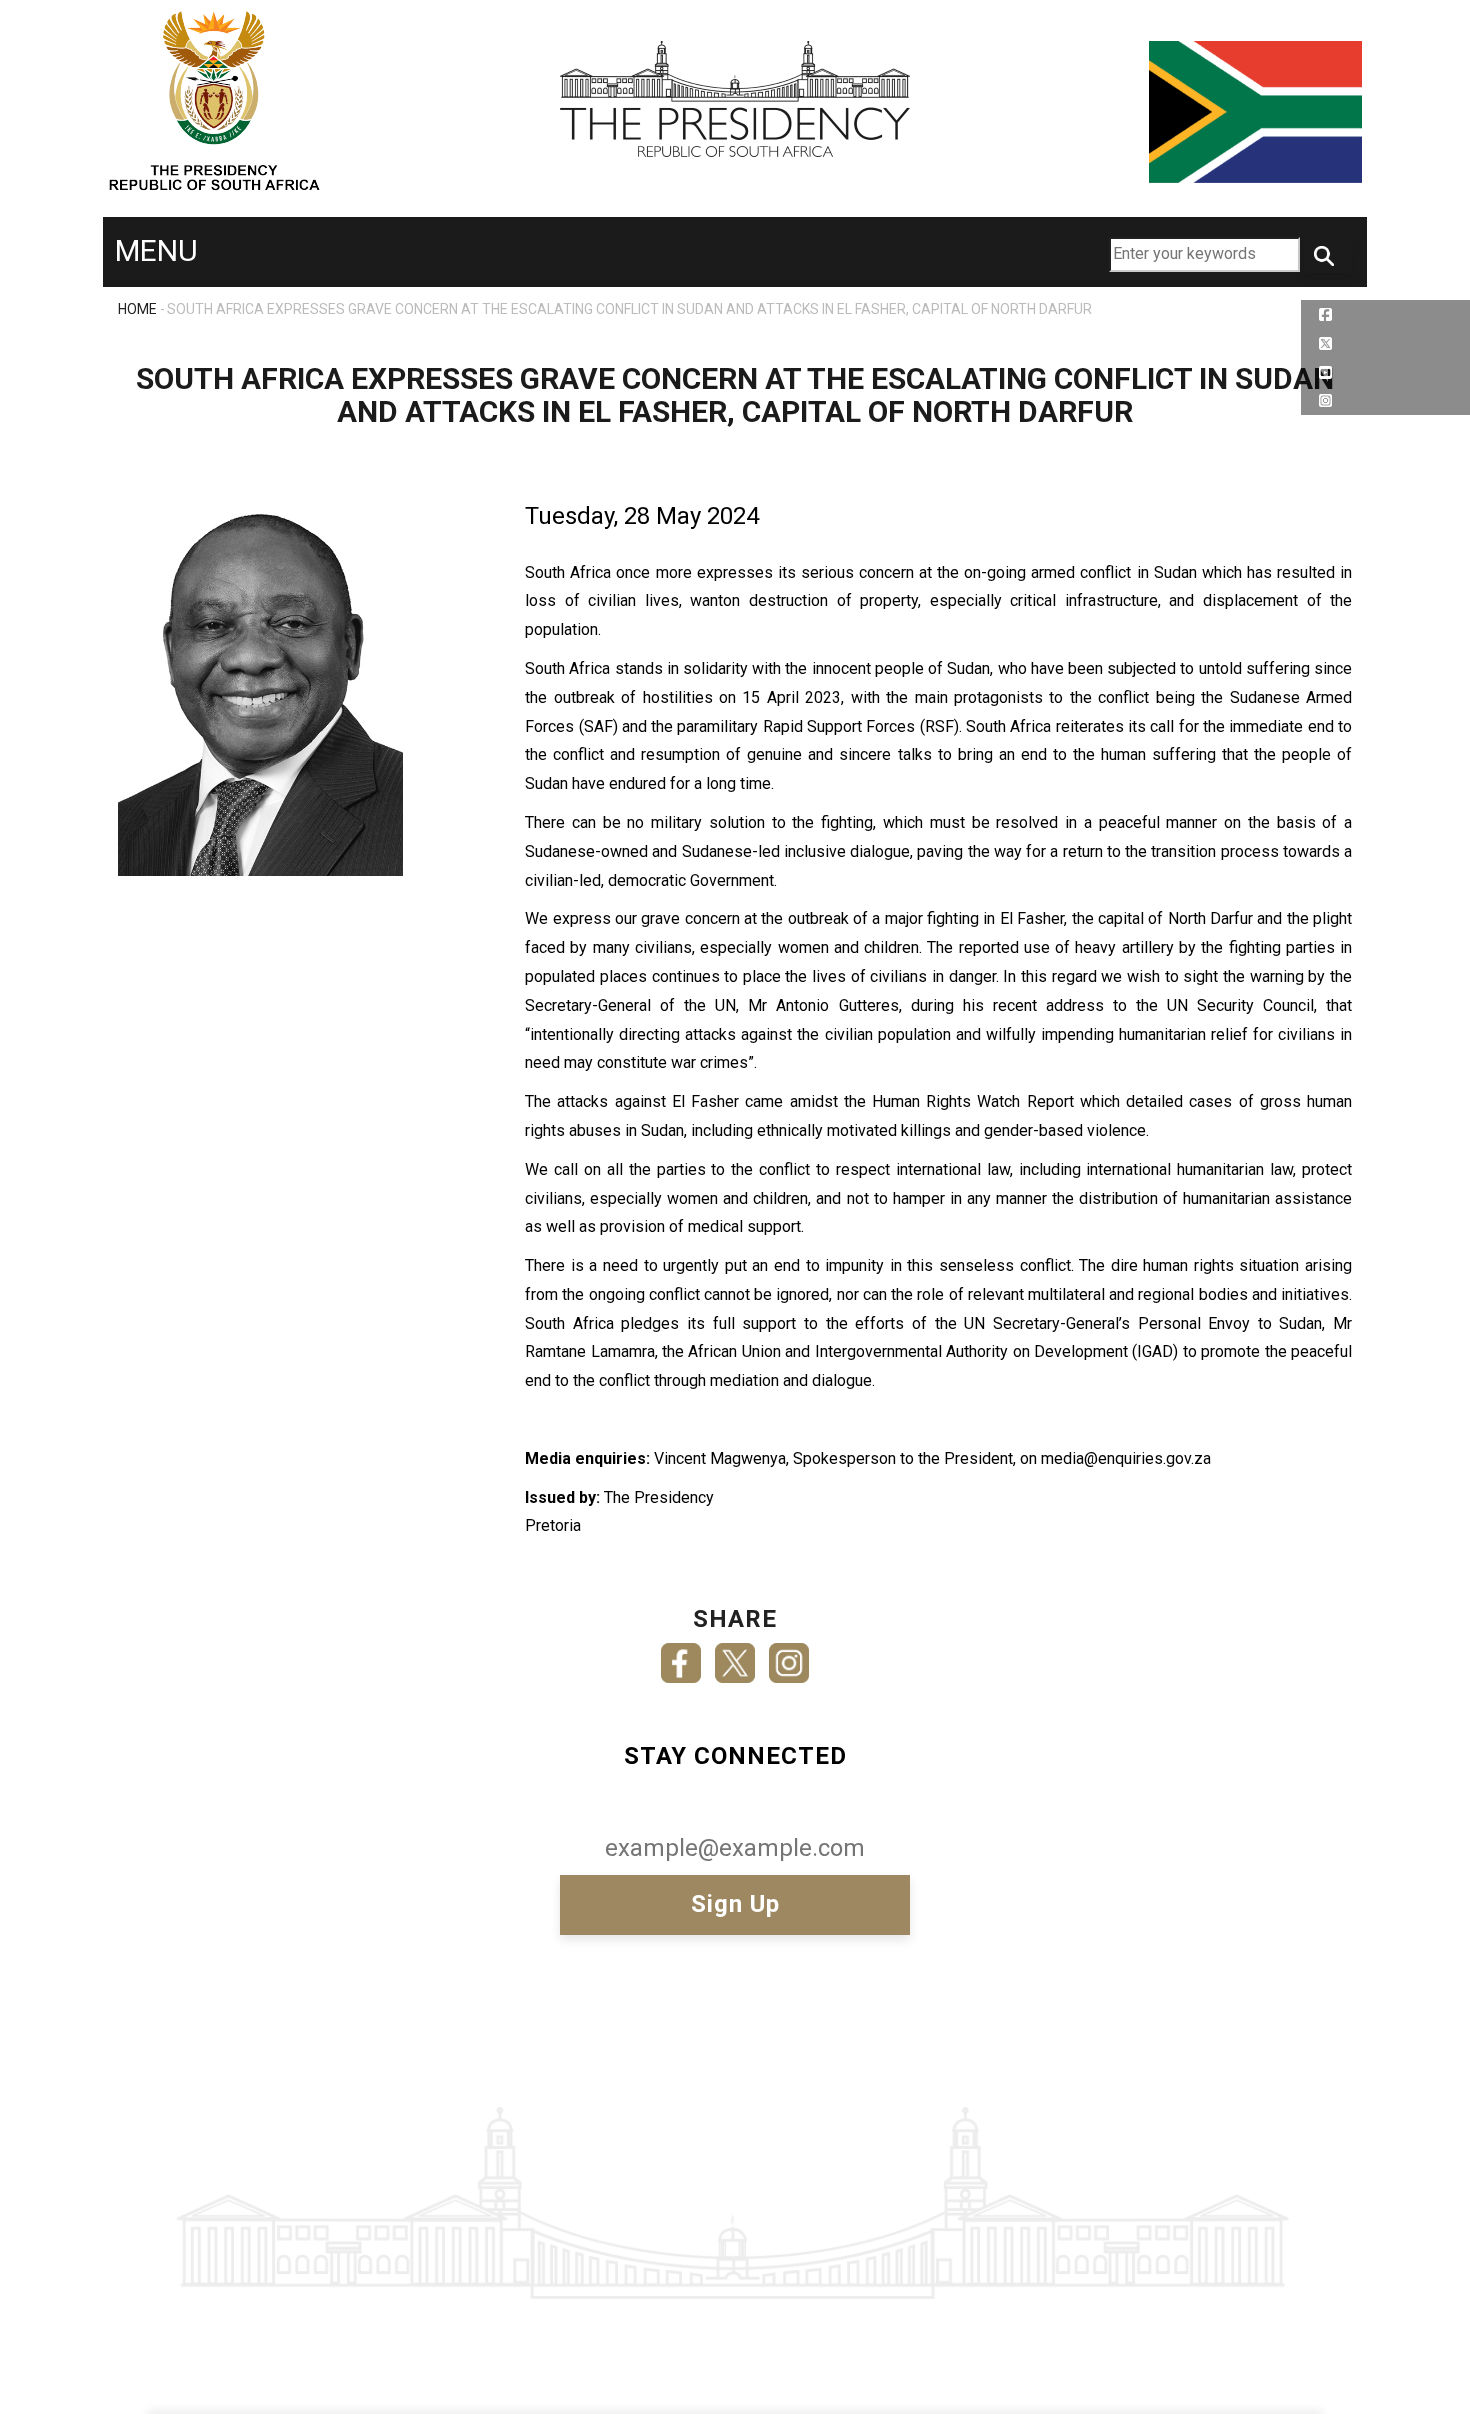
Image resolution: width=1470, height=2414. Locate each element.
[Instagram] (789, 1656)
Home (137, 309)
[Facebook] (681, 1656)
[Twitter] (735, 1656)
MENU (156, 250)
